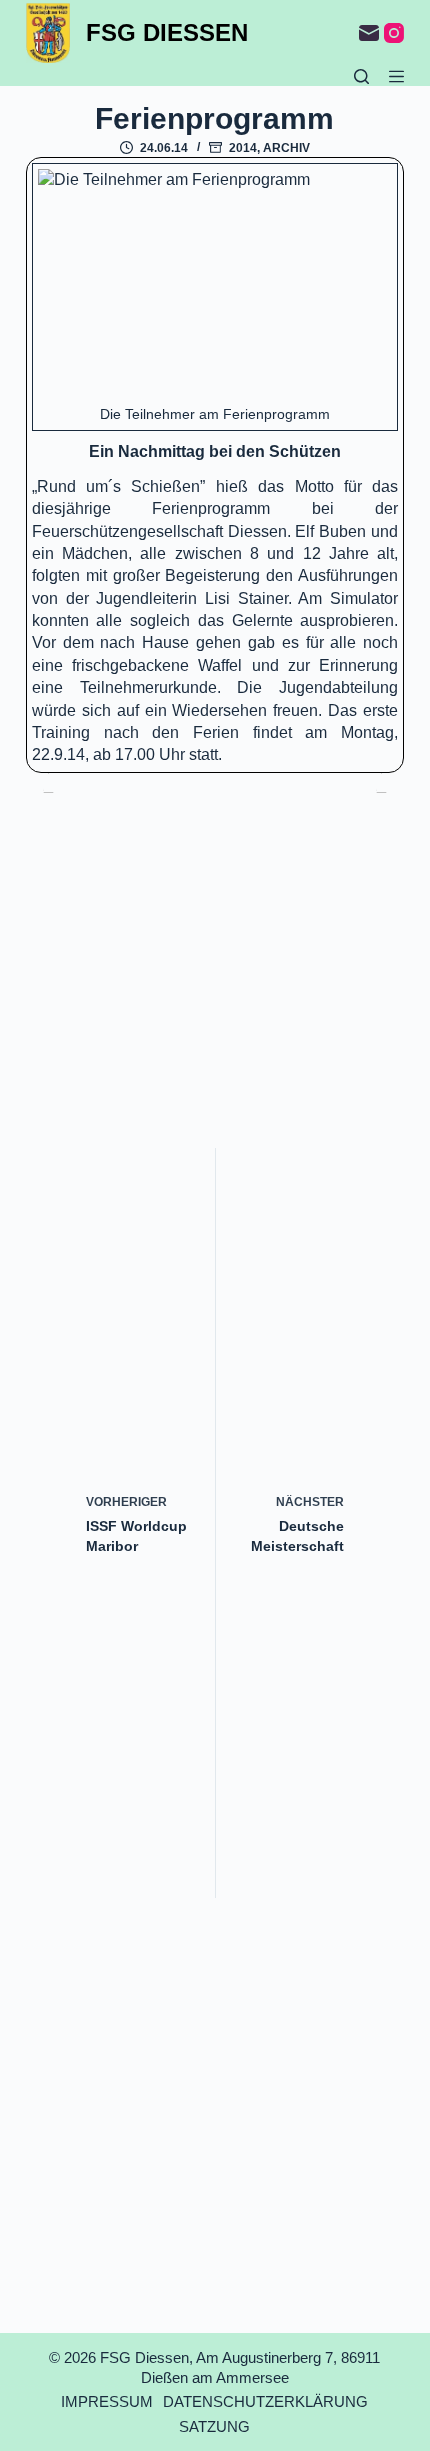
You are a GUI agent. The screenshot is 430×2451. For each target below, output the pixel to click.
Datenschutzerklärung (265, 2401)
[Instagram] (394, 33)
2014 (243, 148)
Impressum (107, 2401)
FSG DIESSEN (167, 32)
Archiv (286, 148)
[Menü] (396, 76)
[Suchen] (361, 76)
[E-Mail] (369, 33)
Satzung (214, 2426)
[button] (215, 287)
